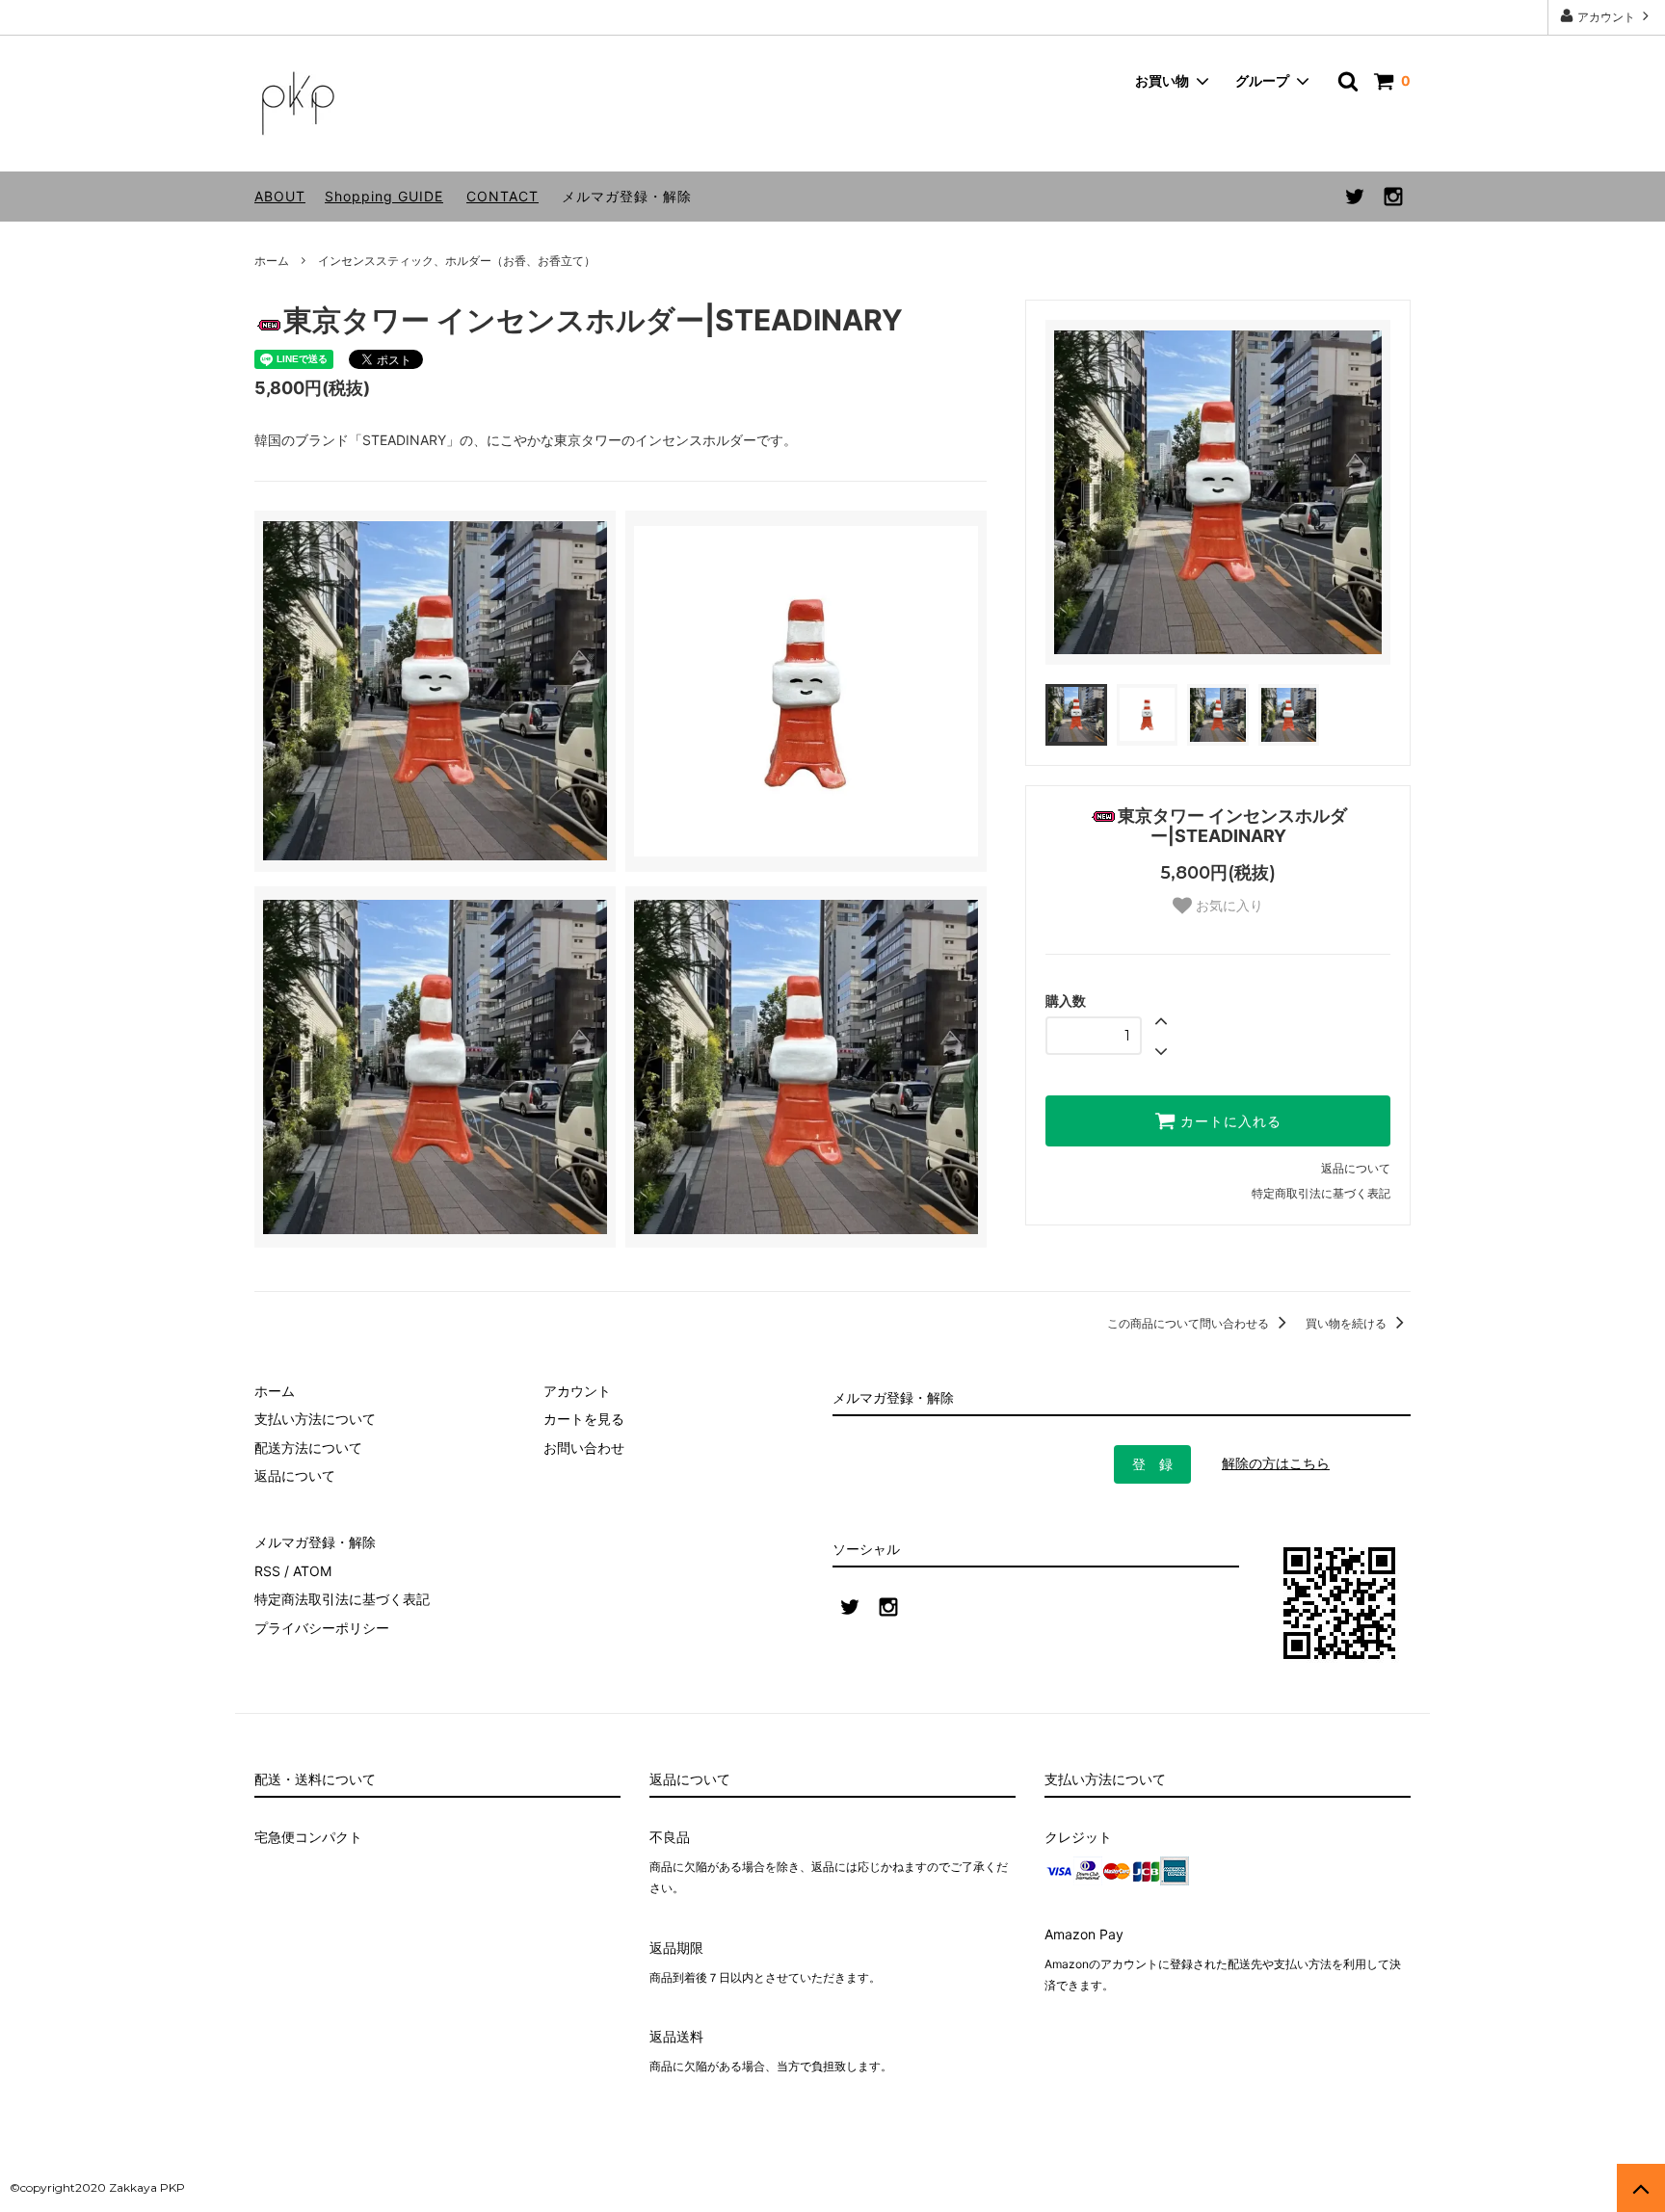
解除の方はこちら (1276, 1463)
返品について (1356, 1168)
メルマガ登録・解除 (627, 196)
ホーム (272, 261)
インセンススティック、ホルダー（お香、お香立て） (457, 261)
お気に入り (1228, 906)
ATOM (312, 1571)
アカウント (1606, 17)
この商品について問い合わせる (1189, 1323)
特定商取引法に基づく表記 (1321, 1193)
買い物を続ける (1348, 1323)
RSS (267, 1571)
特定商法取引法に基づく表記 (342, 1599)
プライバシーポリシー (322, 1628)
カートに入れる (1229, 1121)
